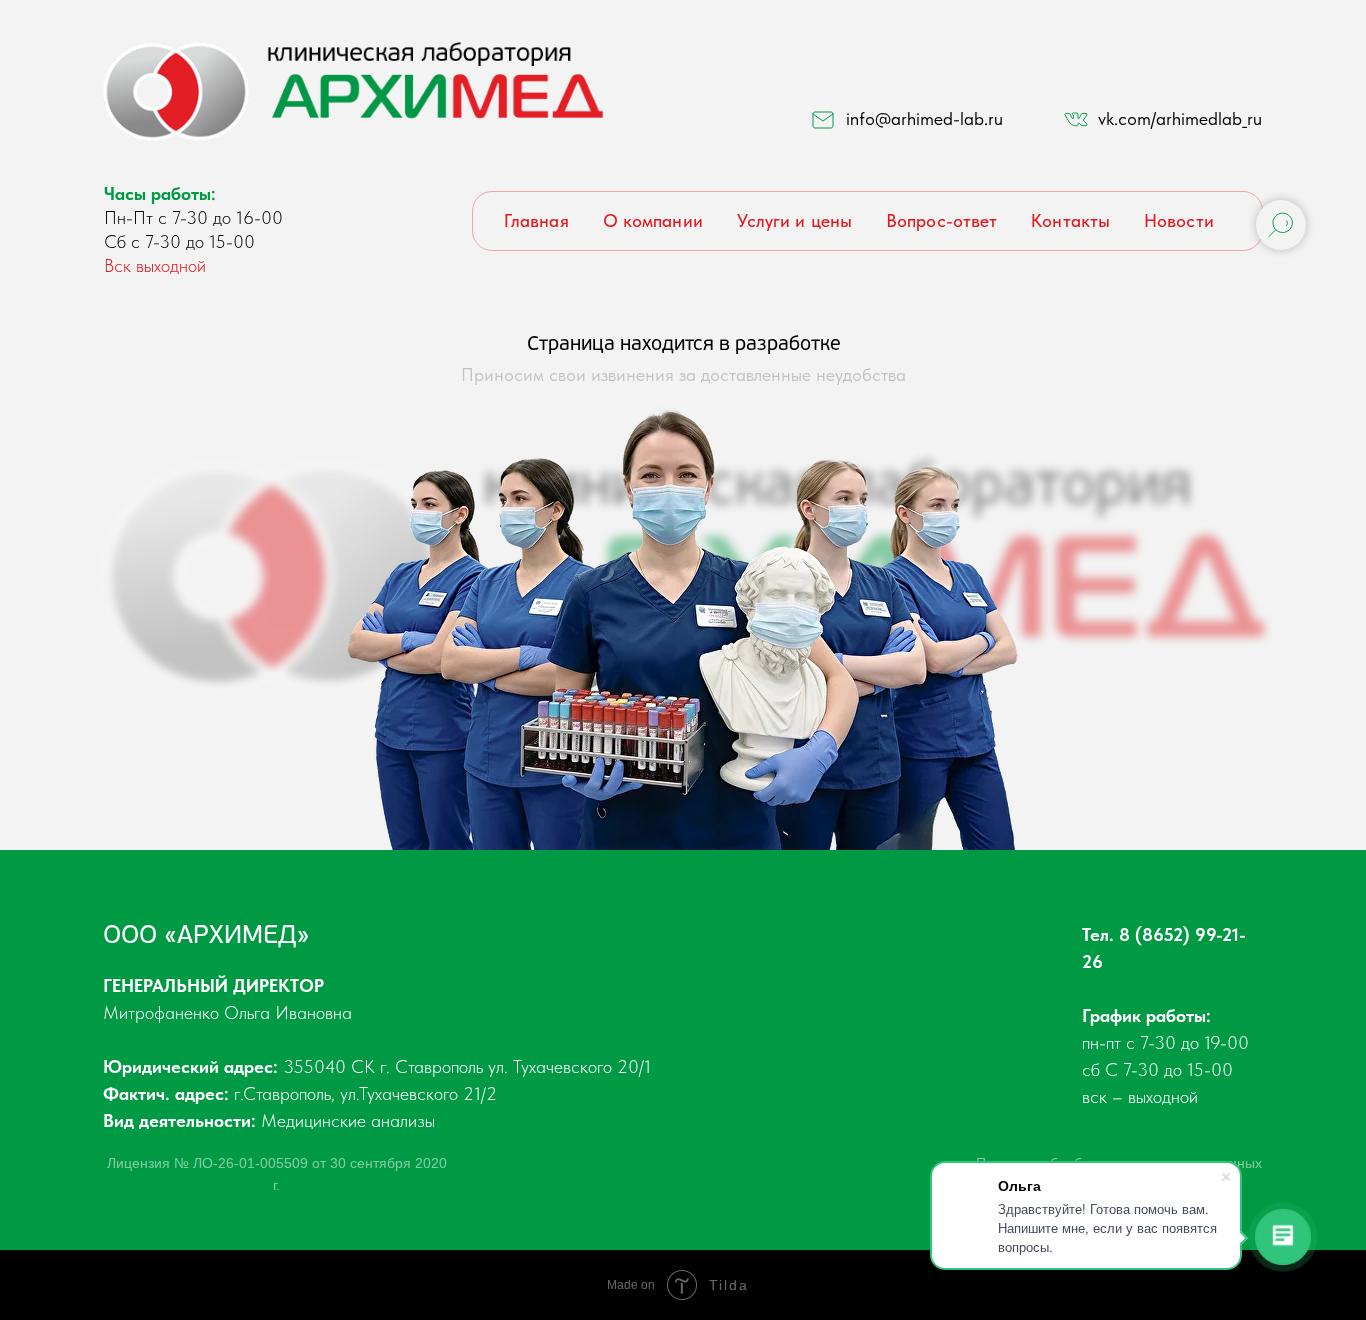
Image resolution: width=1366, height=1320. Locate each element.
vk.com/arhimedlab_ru (1180, 118)
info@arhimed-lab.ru (924, 118)
